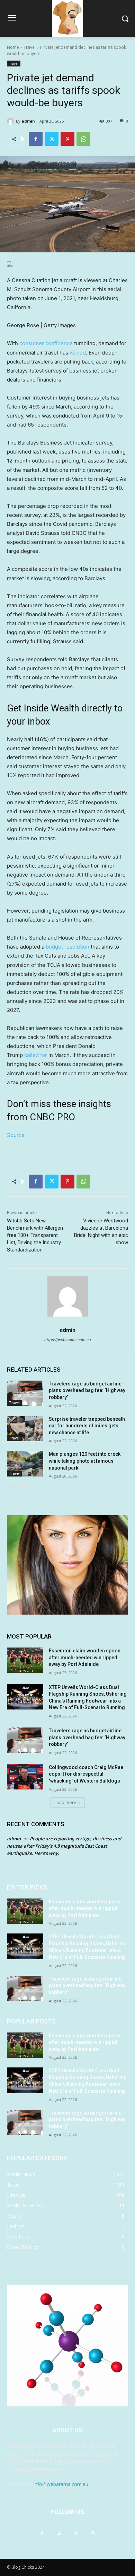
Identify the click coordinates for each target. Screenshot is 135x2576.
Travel (30, 47)
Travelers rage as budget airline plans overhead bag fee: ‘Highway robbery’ (87, 1390)
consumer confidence (46, 343)
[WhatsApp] (83, 139)
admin (28, 121)
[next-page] (22, 1489)
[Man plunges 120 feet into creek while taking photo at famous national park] (25, 1464)
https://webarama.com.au (67, 1340)
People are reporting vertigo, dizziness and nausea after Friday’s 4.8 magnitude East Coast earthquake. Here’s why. (64, 1846)
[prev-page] (11, 1489)
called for (36, 1055)
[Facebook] (36, 139)
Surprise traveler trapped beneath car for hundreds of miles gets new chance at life (87, 1426)
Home (13, 47)
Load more (65, 1802)
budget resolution (67, 947)
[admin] (11, 121)
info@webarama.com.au (61, 2484)
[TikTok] (76, 2533)
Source (16, 1135)
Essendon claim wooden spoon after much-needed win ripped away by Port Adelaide (85, 1657)
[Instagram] (59, 2533)
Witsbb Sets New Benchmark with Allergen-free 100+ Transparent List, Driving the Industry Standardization (36, 1235)
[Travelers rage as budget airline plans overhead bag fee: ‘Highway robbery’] (25, 1393)
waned (78, 353)
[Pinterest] (67, 139)
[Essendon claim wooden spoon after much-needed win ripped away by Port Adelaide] (25, 1660)
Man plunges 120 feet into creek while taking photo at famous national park (85, 1461)
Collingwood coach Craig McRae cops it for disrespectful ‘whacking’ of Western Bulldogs (86, 1774)
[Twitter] (52, 139)
